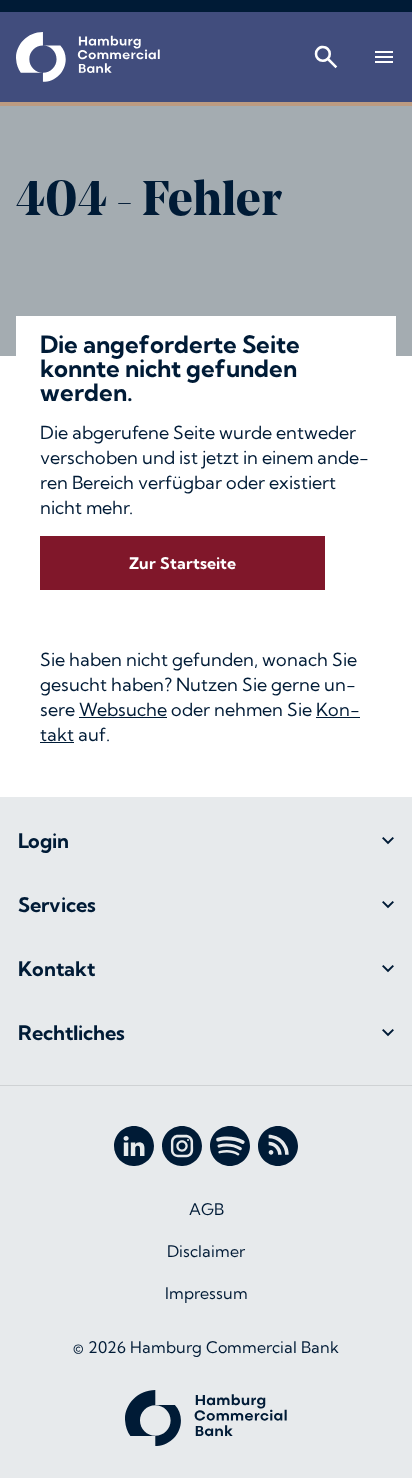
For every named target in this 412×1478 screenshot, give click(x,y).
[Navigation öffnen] (384, 57)
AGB (206, 1209)
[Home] (88, 57)
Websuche (123, 709)
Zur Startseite (182, 563)
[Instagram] (182, 1146)
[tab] (206, 841)
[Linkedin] (134, 1146)
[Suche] (326, 57)
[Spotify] (230, 1146)
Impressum (206, 1293)
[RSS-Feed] (278, 1146)
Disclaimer (206, 1251)
